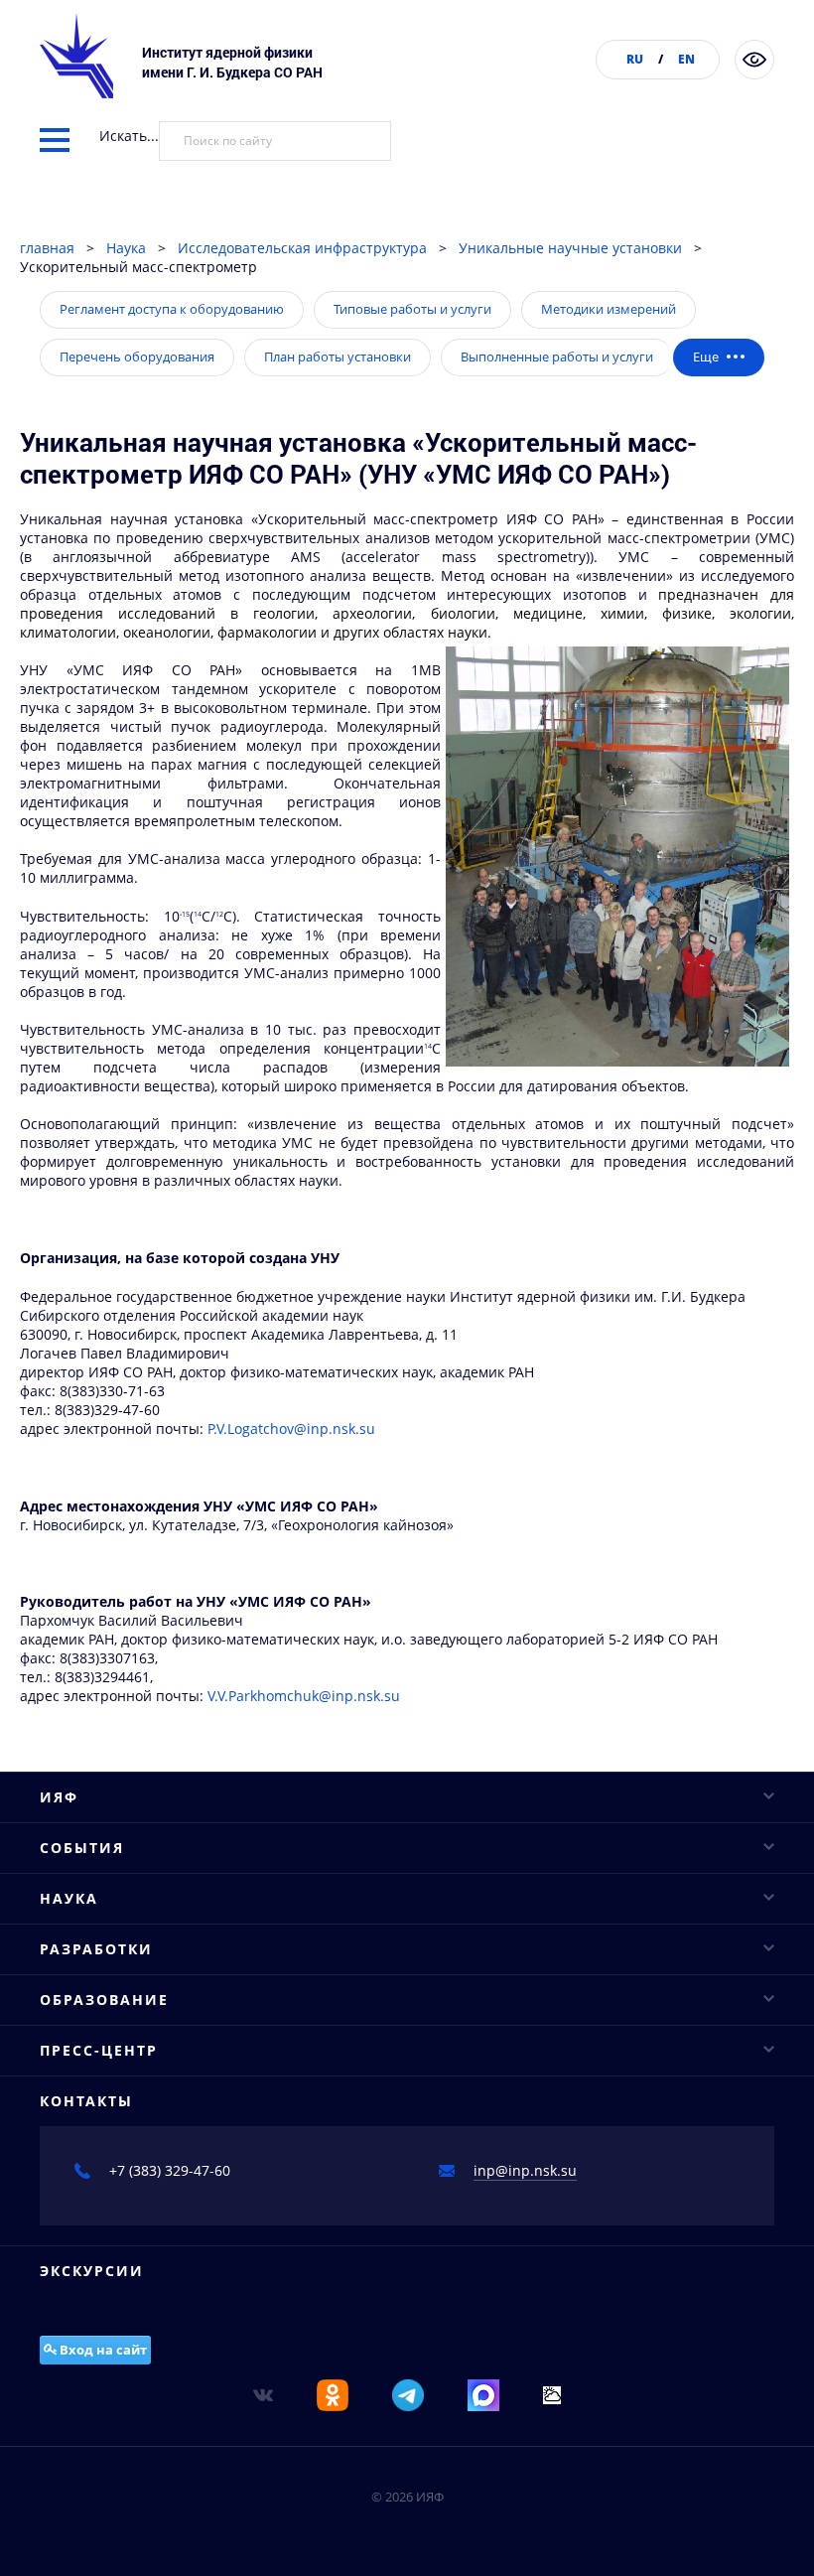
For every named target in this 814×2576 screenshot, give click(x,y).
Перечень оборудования (137, 357)
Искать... (129, 136)
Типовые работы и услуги (412, 309)
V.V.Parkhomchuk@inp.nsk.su (304, 1696)
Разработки (96, 1949)
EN (686, 59)
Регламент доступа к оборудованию (172, 309)
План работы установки (338, 357)
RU (635, 59)
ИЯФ (59, 1797)
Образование (104, 2000)
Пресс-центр (99, 2050)
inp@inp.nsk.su (525, 2170)
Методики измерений (609, 309)
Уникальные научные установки (570, 248)
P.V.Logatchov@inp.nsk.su (291, 1429)
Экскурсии (92, 2271)
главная (47, 248)
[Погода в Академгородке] (552, 2394)
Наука (126, 248)
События (82, 1848)
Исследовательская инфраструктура (302, 248)
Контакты (86, 2101)
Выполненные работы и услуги (557, 357)
